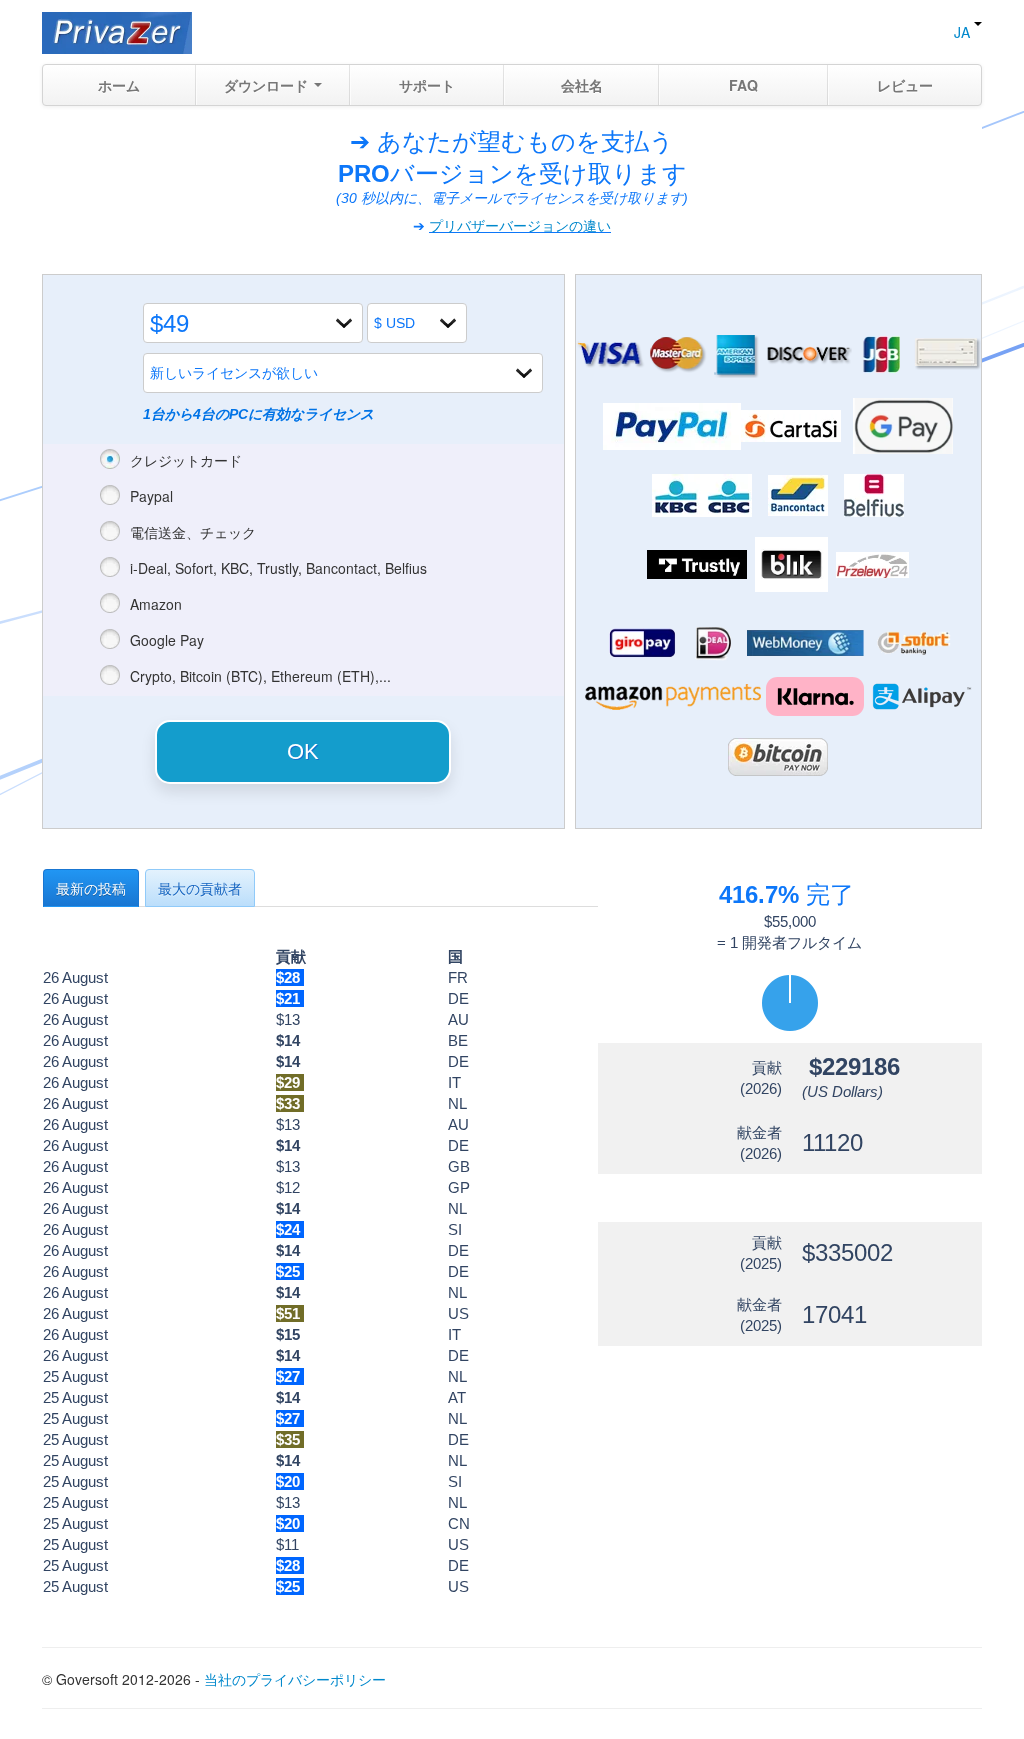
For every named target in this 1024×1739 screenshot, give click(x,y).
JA (964, 32)
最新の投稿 (91, 888)
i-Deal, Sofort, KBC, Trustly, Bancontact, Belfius (278, 568)
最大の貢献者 (200, 888)
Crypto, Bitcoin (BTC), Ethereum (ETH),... (260, 676)
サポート (427, 85)
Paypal (151, 496)
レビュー (905, 85)
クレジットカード (186, 460)
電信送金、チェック (193, 532)
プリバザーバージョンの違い (520, 226)
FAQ (743, 85)
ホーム (119, 85)
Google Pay (167, 640)
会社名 (582, 85)
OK (303, 751)
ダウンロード (268, 85)
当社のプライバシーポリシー (295, 1679)
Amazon (156, 604)
